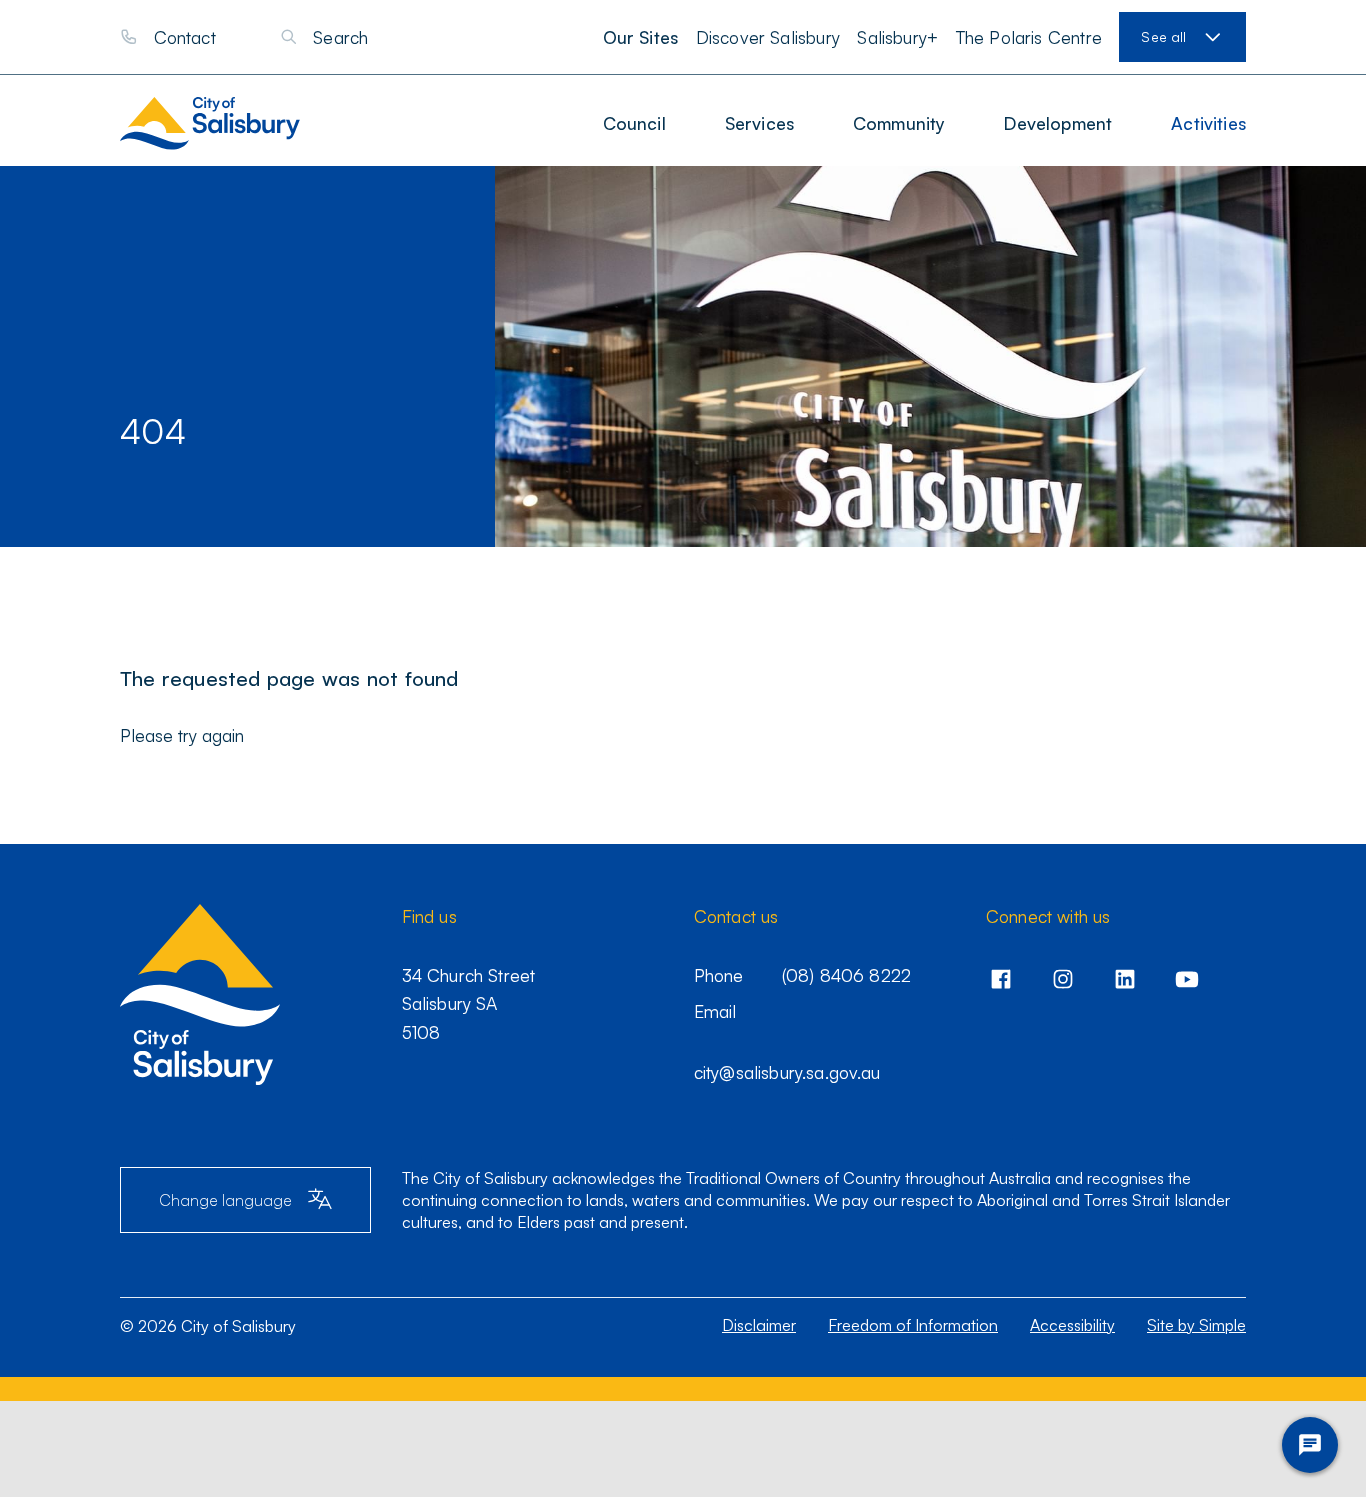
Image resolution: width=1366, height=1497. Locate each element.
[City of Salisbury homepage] (229, 123)
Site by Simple (1196, 1325)
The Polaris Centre (1029, 37)
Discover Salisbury (768, 37)
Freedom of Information (913, 1325)
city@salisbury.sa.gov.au (787, 1072)
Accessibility (1072, 1325)
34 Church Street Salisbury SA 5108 (469, 1003)
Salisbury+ (897, 37)
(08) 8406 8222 (846, 975)
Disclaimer (759, 1325)
